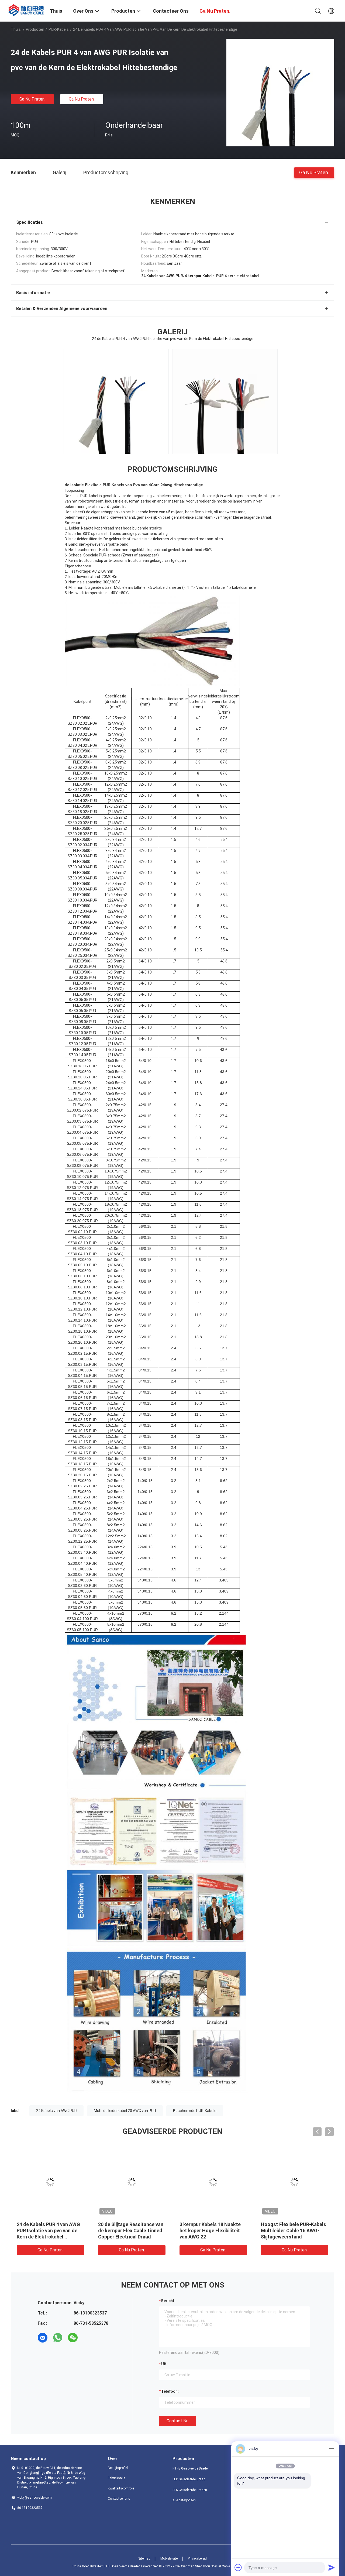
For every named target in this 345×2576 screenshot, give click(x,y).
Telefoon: (170, 2391)
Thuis (16, 29)
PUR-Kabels (59, 29)
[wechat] (73, 2338)
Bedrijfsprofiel (118, 2468)
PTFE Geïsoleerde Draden (191, 2468)
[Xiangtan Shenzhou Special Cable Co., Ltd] (27, 9)
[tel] (88, 2338)
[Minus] (332, 2449)
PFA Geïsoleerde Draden (190, 2490)
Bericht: (168, 2301)
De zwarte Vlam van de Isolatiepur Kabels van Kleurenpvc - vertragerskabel (293, 2231)
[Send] (332, 2567)
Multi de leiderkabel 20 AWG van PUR (125, 2111)
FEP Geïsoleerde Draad (189, 2479)
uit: (164, 2364)
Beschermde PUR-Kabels (195, 2111)
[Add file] (238, 2567)
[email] (43, 2338)
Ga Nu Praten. (32, 99)
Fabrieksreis (117, 2478)
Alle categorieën (184, 2500)
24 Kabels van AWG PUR (56, 2111)
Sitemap (144, 2558)
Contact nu (177, 2421)
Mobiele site (169, 2558)
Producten (35, 29)
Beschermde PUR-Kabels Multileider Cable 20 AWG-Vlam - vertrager (46, 2231)
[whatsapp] (58, 2338)
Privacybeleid (197, 2558)
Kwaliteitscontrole (121, 2488)
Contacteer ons (119, 2499)
